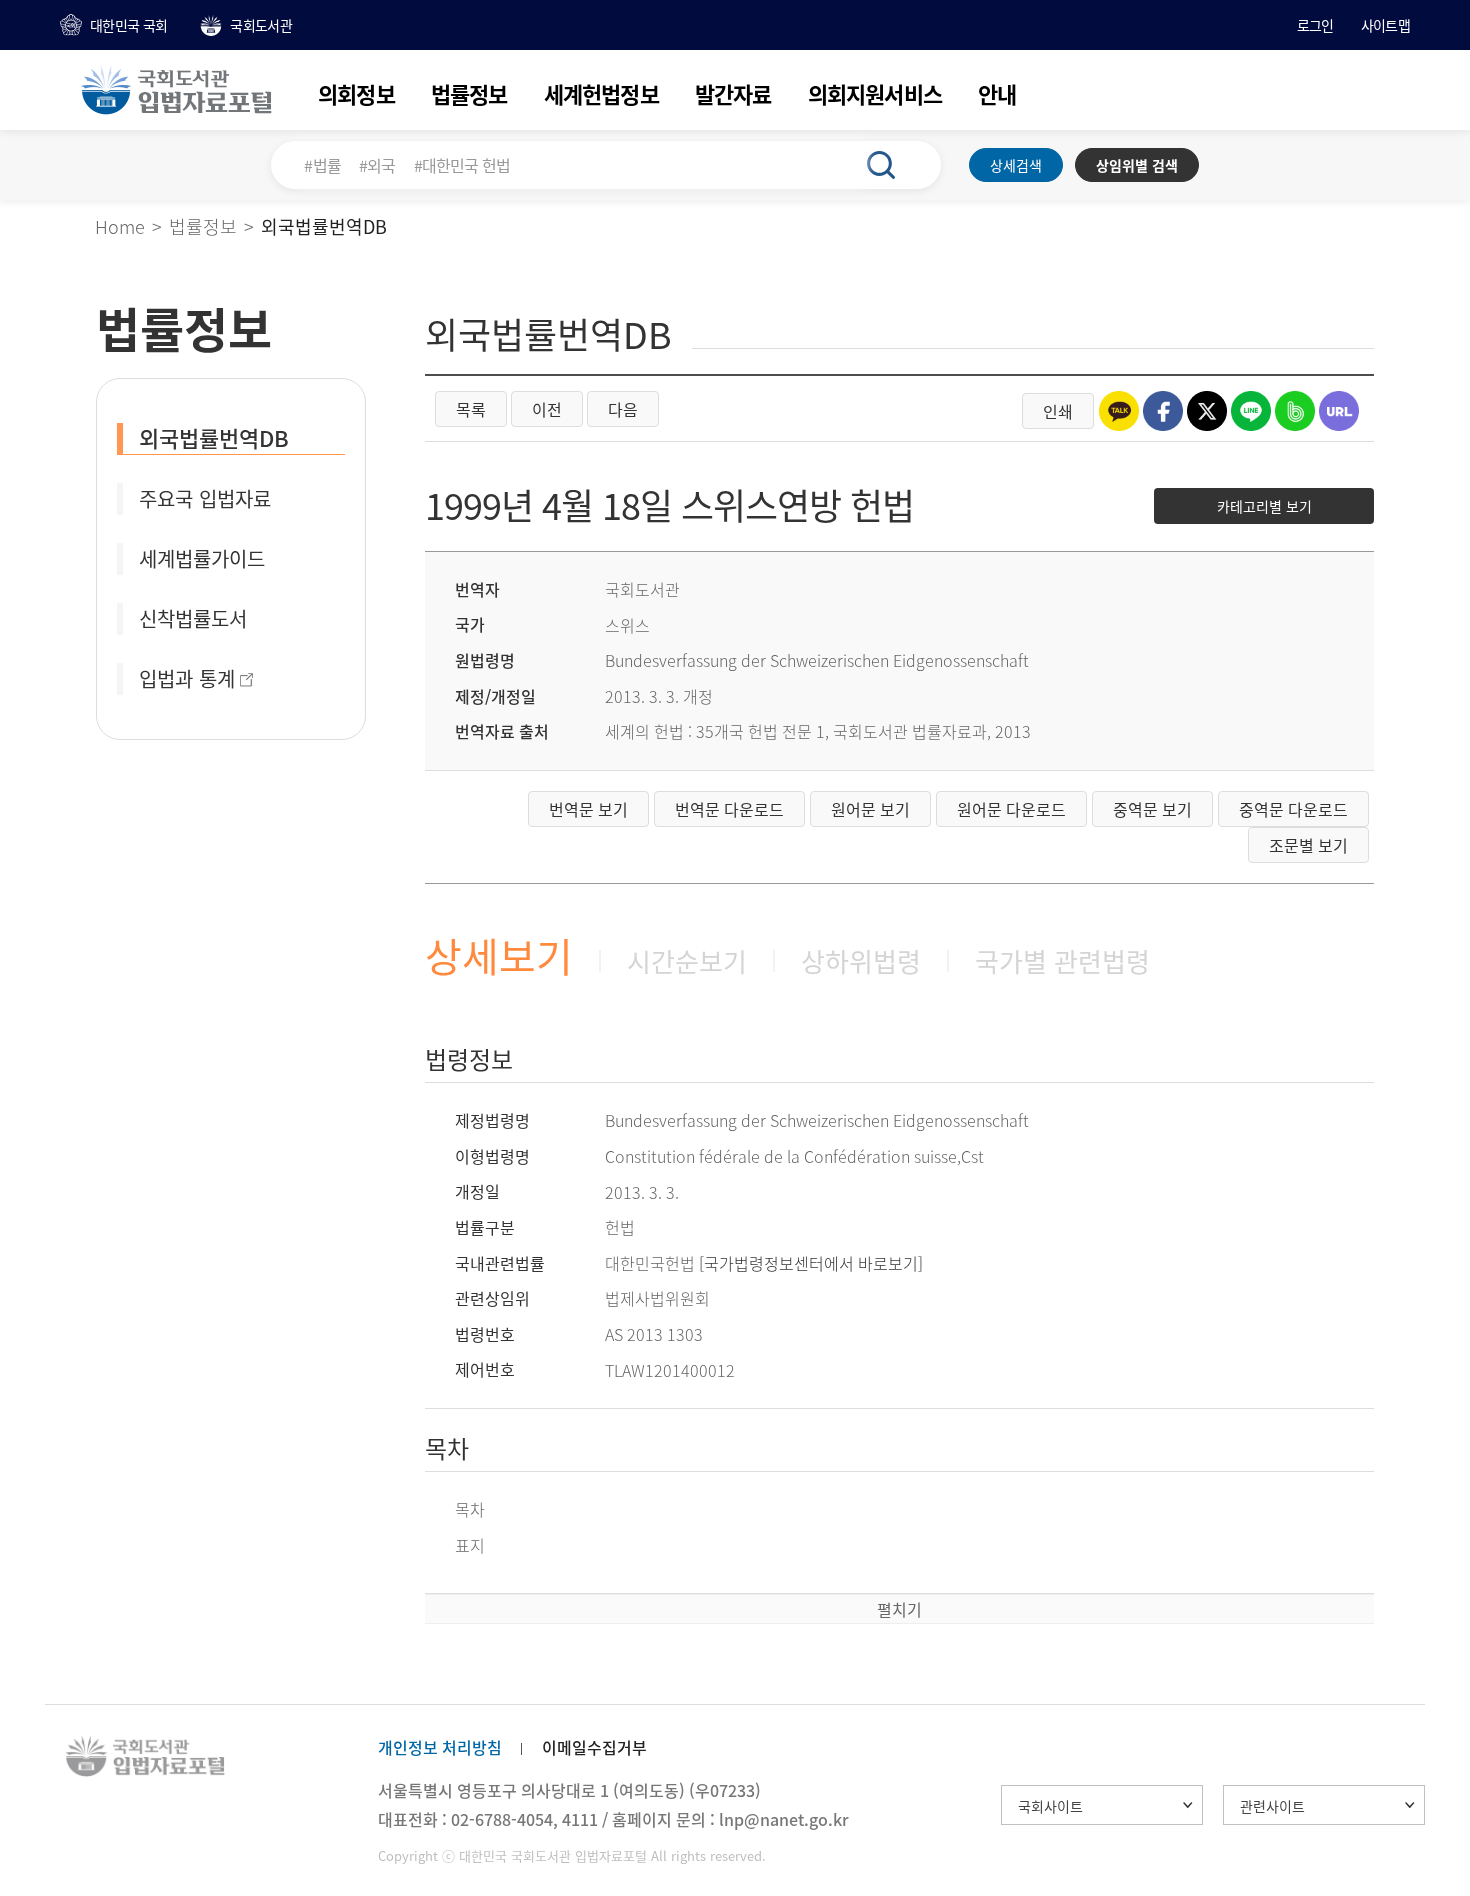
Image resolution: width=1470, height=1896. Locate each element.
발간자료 (733, 93)
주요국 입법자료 (205, 498)
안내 (997, 93)
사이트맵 (1385, 25)
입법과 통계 (187, 678)
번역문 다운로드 (729, 809)
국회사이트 (1050, 1806)
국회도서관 (261, 25)
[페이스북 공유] (1163, 411)
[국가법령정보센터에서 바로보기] (811, 1263)
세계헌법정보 (601, 93)
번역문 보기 (588, 809)
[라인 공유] (1251, 411)
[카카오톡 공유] (1119, 411)
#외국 (377, 165)
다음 (623, 409)
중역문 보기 (1152, 809)
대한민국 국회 (128, 25)
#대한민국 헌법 (462, 165)
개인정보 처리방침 (440, 1747)
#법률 (322, 165)
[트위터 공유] (1207, 411)
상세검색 (1016, 165)
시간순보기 (687, 961)
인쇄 (1058, 411)
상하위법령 (861, 961)
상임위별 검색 (1137, 165)
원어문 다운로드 (1011, 809)
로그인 (1315, 25)
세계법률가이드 (202, 558)
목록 (471, 409)
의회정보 (356, 93)
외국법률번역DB (214, 437)
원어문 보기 (870, 809)
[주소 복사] (1339, 411)
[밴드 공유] (1295, 411)
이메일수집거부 (594, 1747)
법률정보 (469, 93)
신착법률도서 (193, 618)
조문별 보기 (1308, 845)
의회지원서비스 (875, 93)
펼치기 (899, 1609)
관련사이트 (1272, 1806)
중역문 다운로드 (1293, 809)
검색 (892, 165)
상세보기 (499, 955)
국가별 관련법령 (1062, 961)
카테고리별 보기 (1264, 506)
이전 (547, 409)
